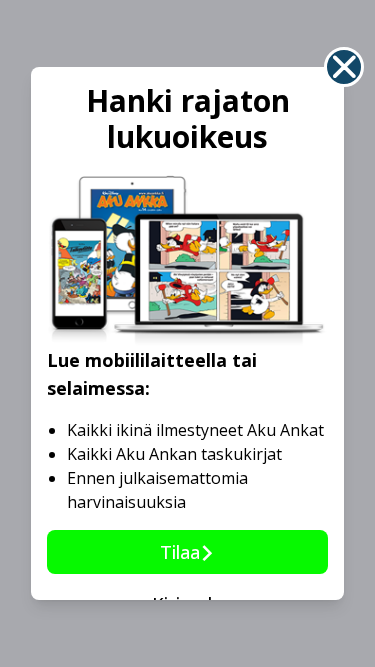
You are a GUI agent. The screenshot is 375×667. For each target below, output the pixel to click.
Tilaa (180, 552)
